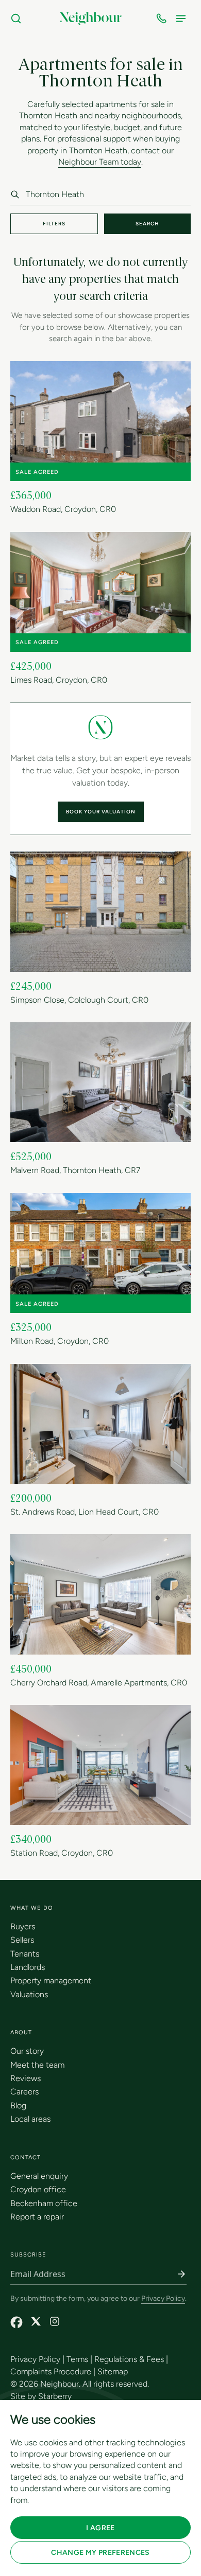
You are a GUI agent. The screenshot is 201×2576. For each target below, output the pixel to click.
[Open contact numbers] (163, 19)
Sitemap (113, 2371)
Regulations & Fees (129, 2359)
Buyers (23, 1926)
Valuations (29, 1994)
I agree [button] (100, 2528)
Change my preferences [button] (100, 2553)
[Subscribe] (181, 2274)
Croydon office (38, 2189)
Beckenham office (44, 2203)
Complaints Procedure (51, 2371)
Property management (51, 1980)
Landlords (28, 1967)
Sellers (22, 1940)
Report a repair (37, 2217)
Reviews (26, 2078)
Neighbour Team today (100, 162)
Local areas (30, 2119)
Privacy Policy (163, 2298)
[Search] (18, 19)
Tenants (25, 1954)
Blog (18, 2106)
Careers (24, 2092)
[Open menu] (183, 19)
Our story (27, 2051)
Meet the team (37, 2065)
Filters (54, 224)
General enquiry (39, 2176)
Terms (77, 2359)
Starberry (55, 2396)
